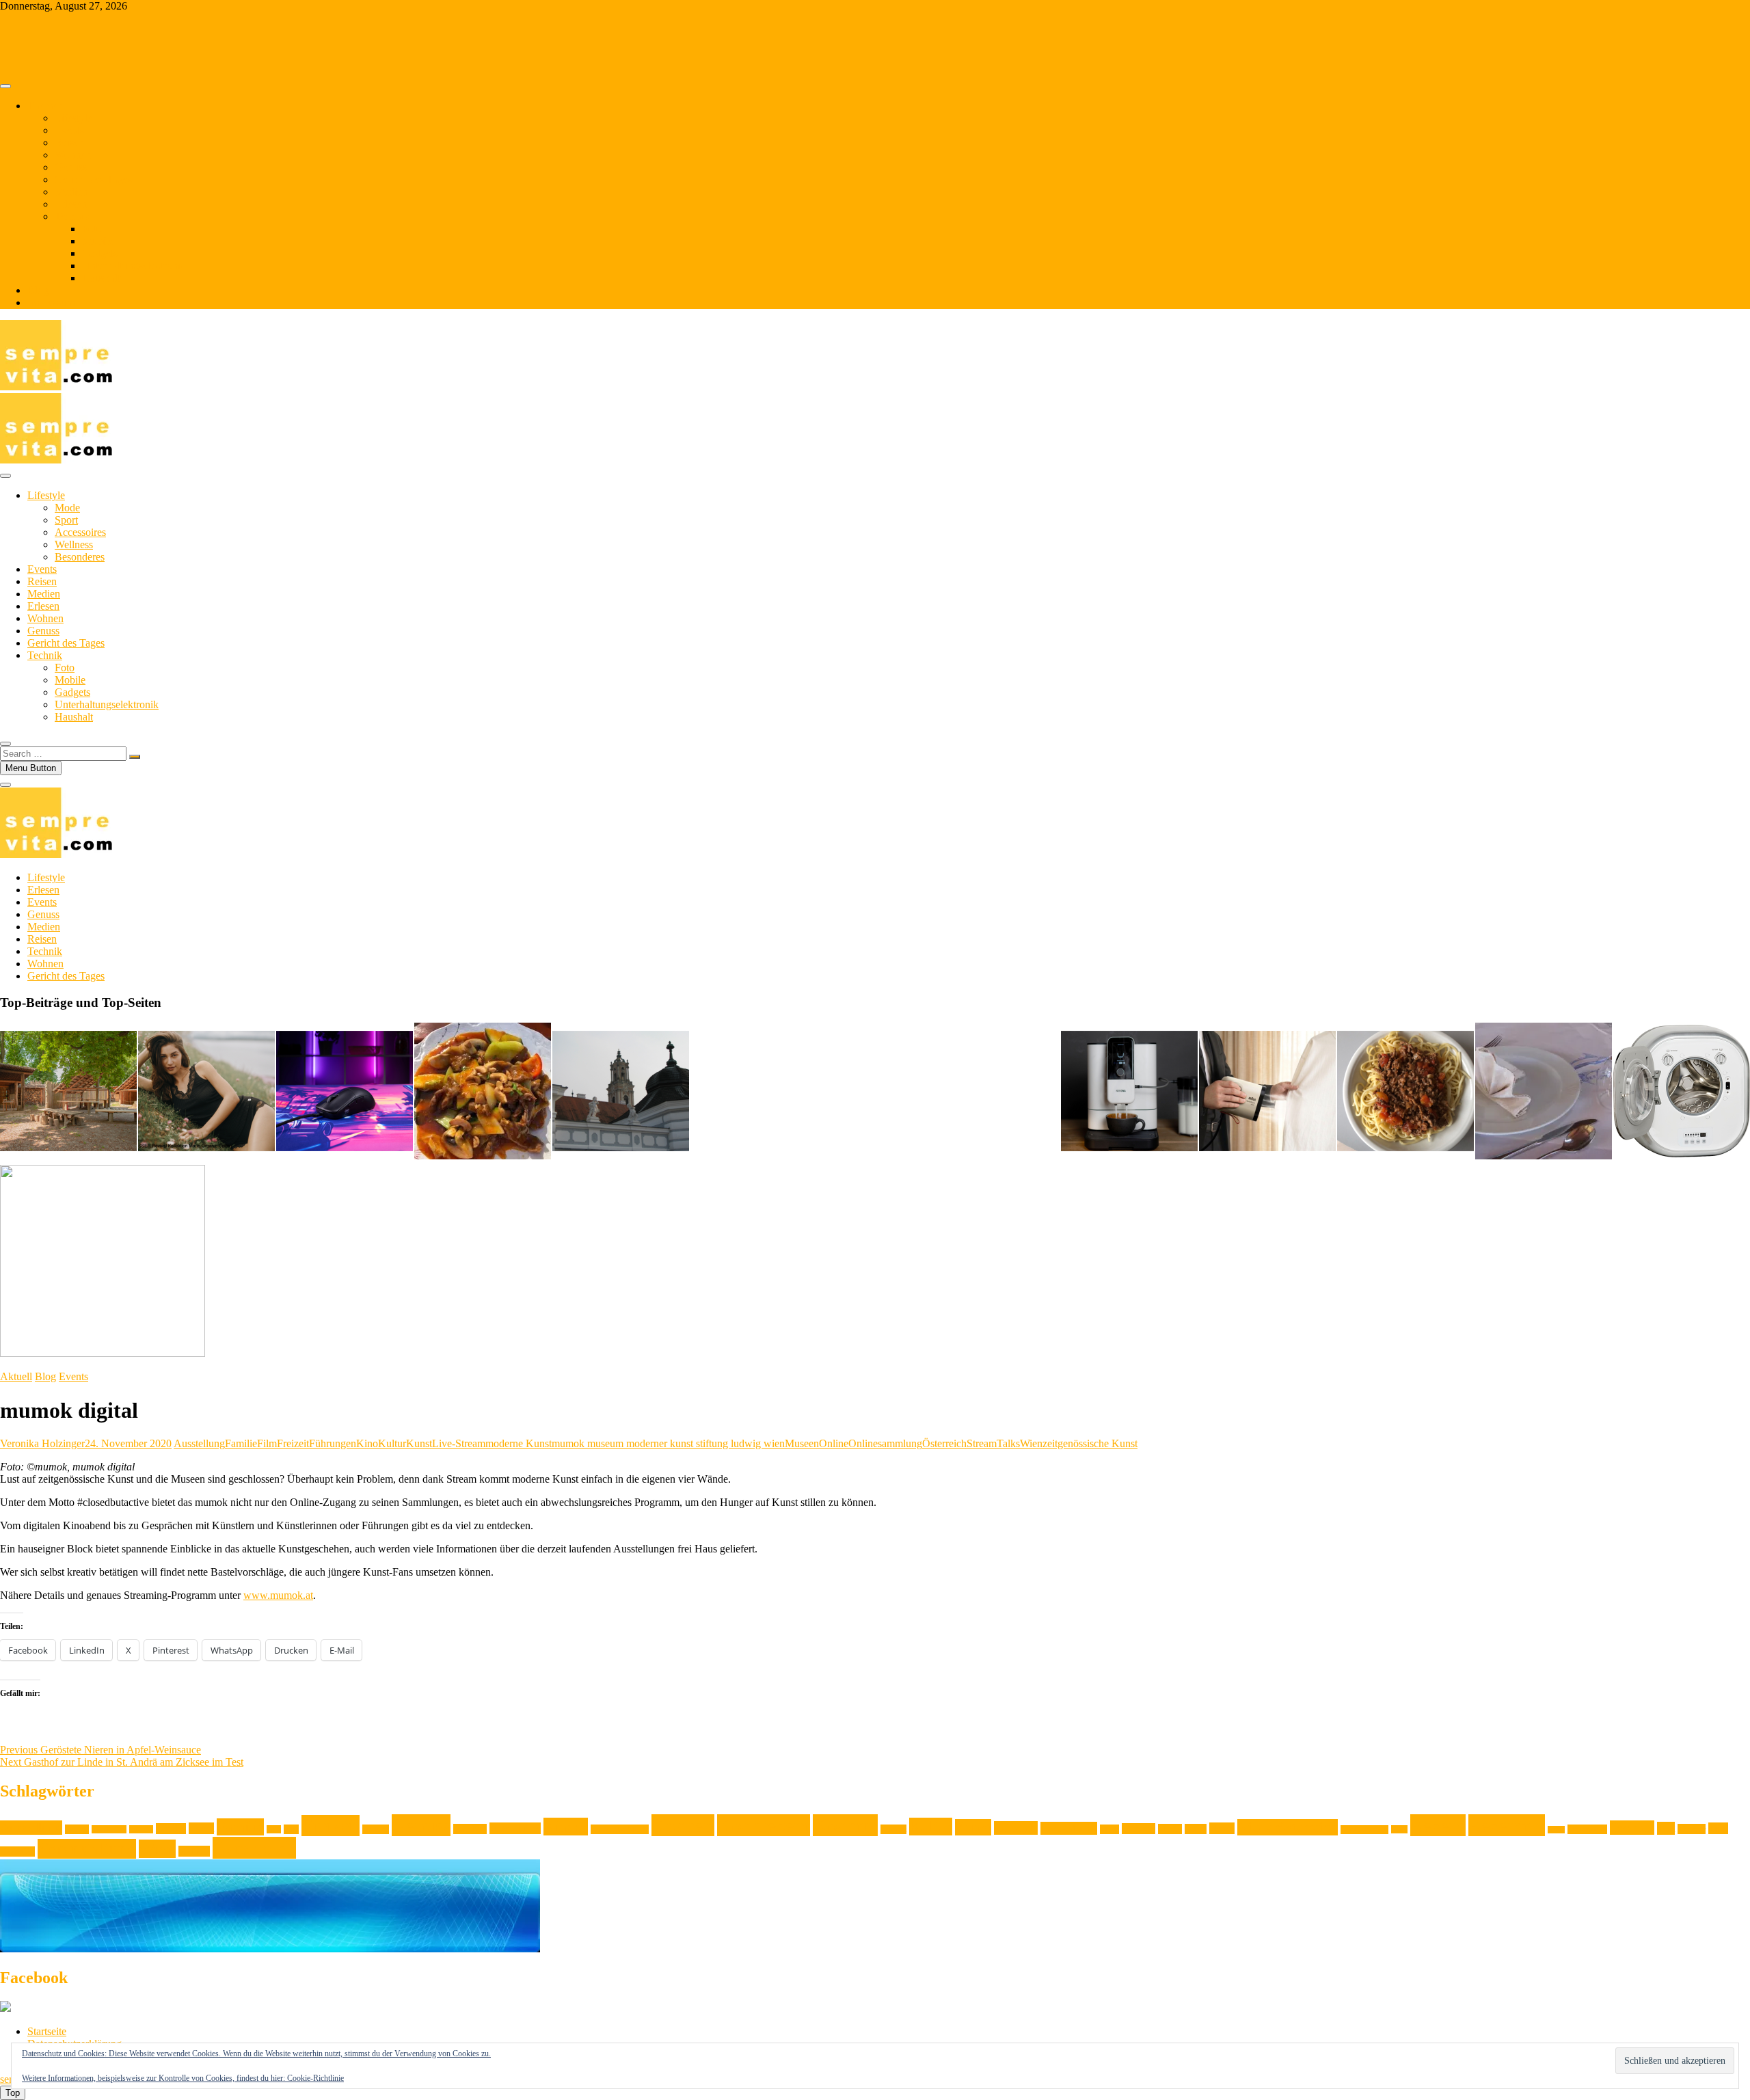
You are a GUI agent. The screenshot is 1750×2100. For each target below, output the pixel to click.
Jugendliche (515, 1828)
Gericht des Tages (93, 179)
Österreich (944, 1443)
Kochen (683, 1825)
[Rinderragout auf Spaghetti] (1405, 1092)
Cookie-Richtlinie (315, 2078)
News (1222, 1828)
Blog (38, 290)
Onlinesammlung (885, 1443)
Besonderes (80, 557)
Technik (72, 216)
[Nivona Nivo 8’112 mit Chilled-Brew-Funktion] (1129, 1092)
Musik (1170, 1829)
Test (1666, 1828)
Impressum (51, 302)
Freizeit (293, 1443)
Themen (45, 106)
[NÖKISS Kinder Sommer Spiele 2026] (621, 1092)
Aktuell (16, 1376)
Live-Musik (1069, 1828)
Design (171, 1829)
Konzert (893, 1829)
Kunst (419, 1443)
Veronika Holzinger (42, 1443)
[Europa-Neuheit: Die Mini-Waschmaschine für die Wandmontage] (1682, 1092)
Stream (982, 1443)
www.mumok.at (278, 1595)
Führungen (333, 1443)
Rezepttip (1507, 1825)
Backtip (141, 1829)
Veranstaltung (87, 1849)
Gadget (376, 1829)
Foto (92, 229)
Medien (71, 192)
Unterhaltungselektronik (134, 266)
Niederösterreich (1288, 1827)
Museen (802, 1443)
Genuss (71, 167)
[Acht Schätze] (483, 1092)
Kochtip (845, 1825)
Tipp (1718, 1828)
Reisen (69, 143)
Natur (1196, 1829)
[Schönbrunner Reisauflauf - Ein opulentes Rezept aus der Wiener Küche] (1544, 1092)
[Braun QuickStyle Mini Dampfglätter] (1267, 1092)
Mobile (97, 241)
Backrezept (109, 1829)
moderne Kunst (519, 1443)
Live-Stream (459, 1443)
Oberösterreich (1364, 1830)
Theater (1692, 1829)
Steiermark (1587, 1829)
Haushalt (101, 278)
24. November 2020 (128, 1443)
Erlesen (71, 204)
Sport (66, 520)
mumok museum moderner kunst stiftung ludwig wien (668, 1443)
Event (201, 1828)
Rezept (1438, 1825)
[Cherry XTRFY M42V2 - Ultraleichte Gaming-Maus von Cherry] (345, 1092)
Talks (1008, 1443)
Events (69, 130)
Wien (1031, 1443)
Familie (241, 1443)
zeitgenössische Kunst (1090, 1443)
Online (834, 1443)
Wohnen (73, 155)
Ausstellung (199, 1443)
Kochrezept (764, 1825)
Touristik (17, 1852)
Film (267, 1443)
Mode (67, 508)
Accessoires (80, 532)
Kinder (566, 1827)
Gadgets (100, 253)
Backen (77, 1829)
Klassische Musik (620, 1829)
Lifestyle (73, 118)
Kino (367, 1443)
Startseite (47, 2031)
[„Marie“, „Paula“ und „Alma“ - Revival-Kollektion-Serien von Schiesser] (206, 1092)
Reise (1399, 1829)
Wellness (74, 544)
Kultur (392, 1443)
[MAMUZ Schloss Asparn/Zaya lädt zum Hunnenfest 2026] (68, 1092)
